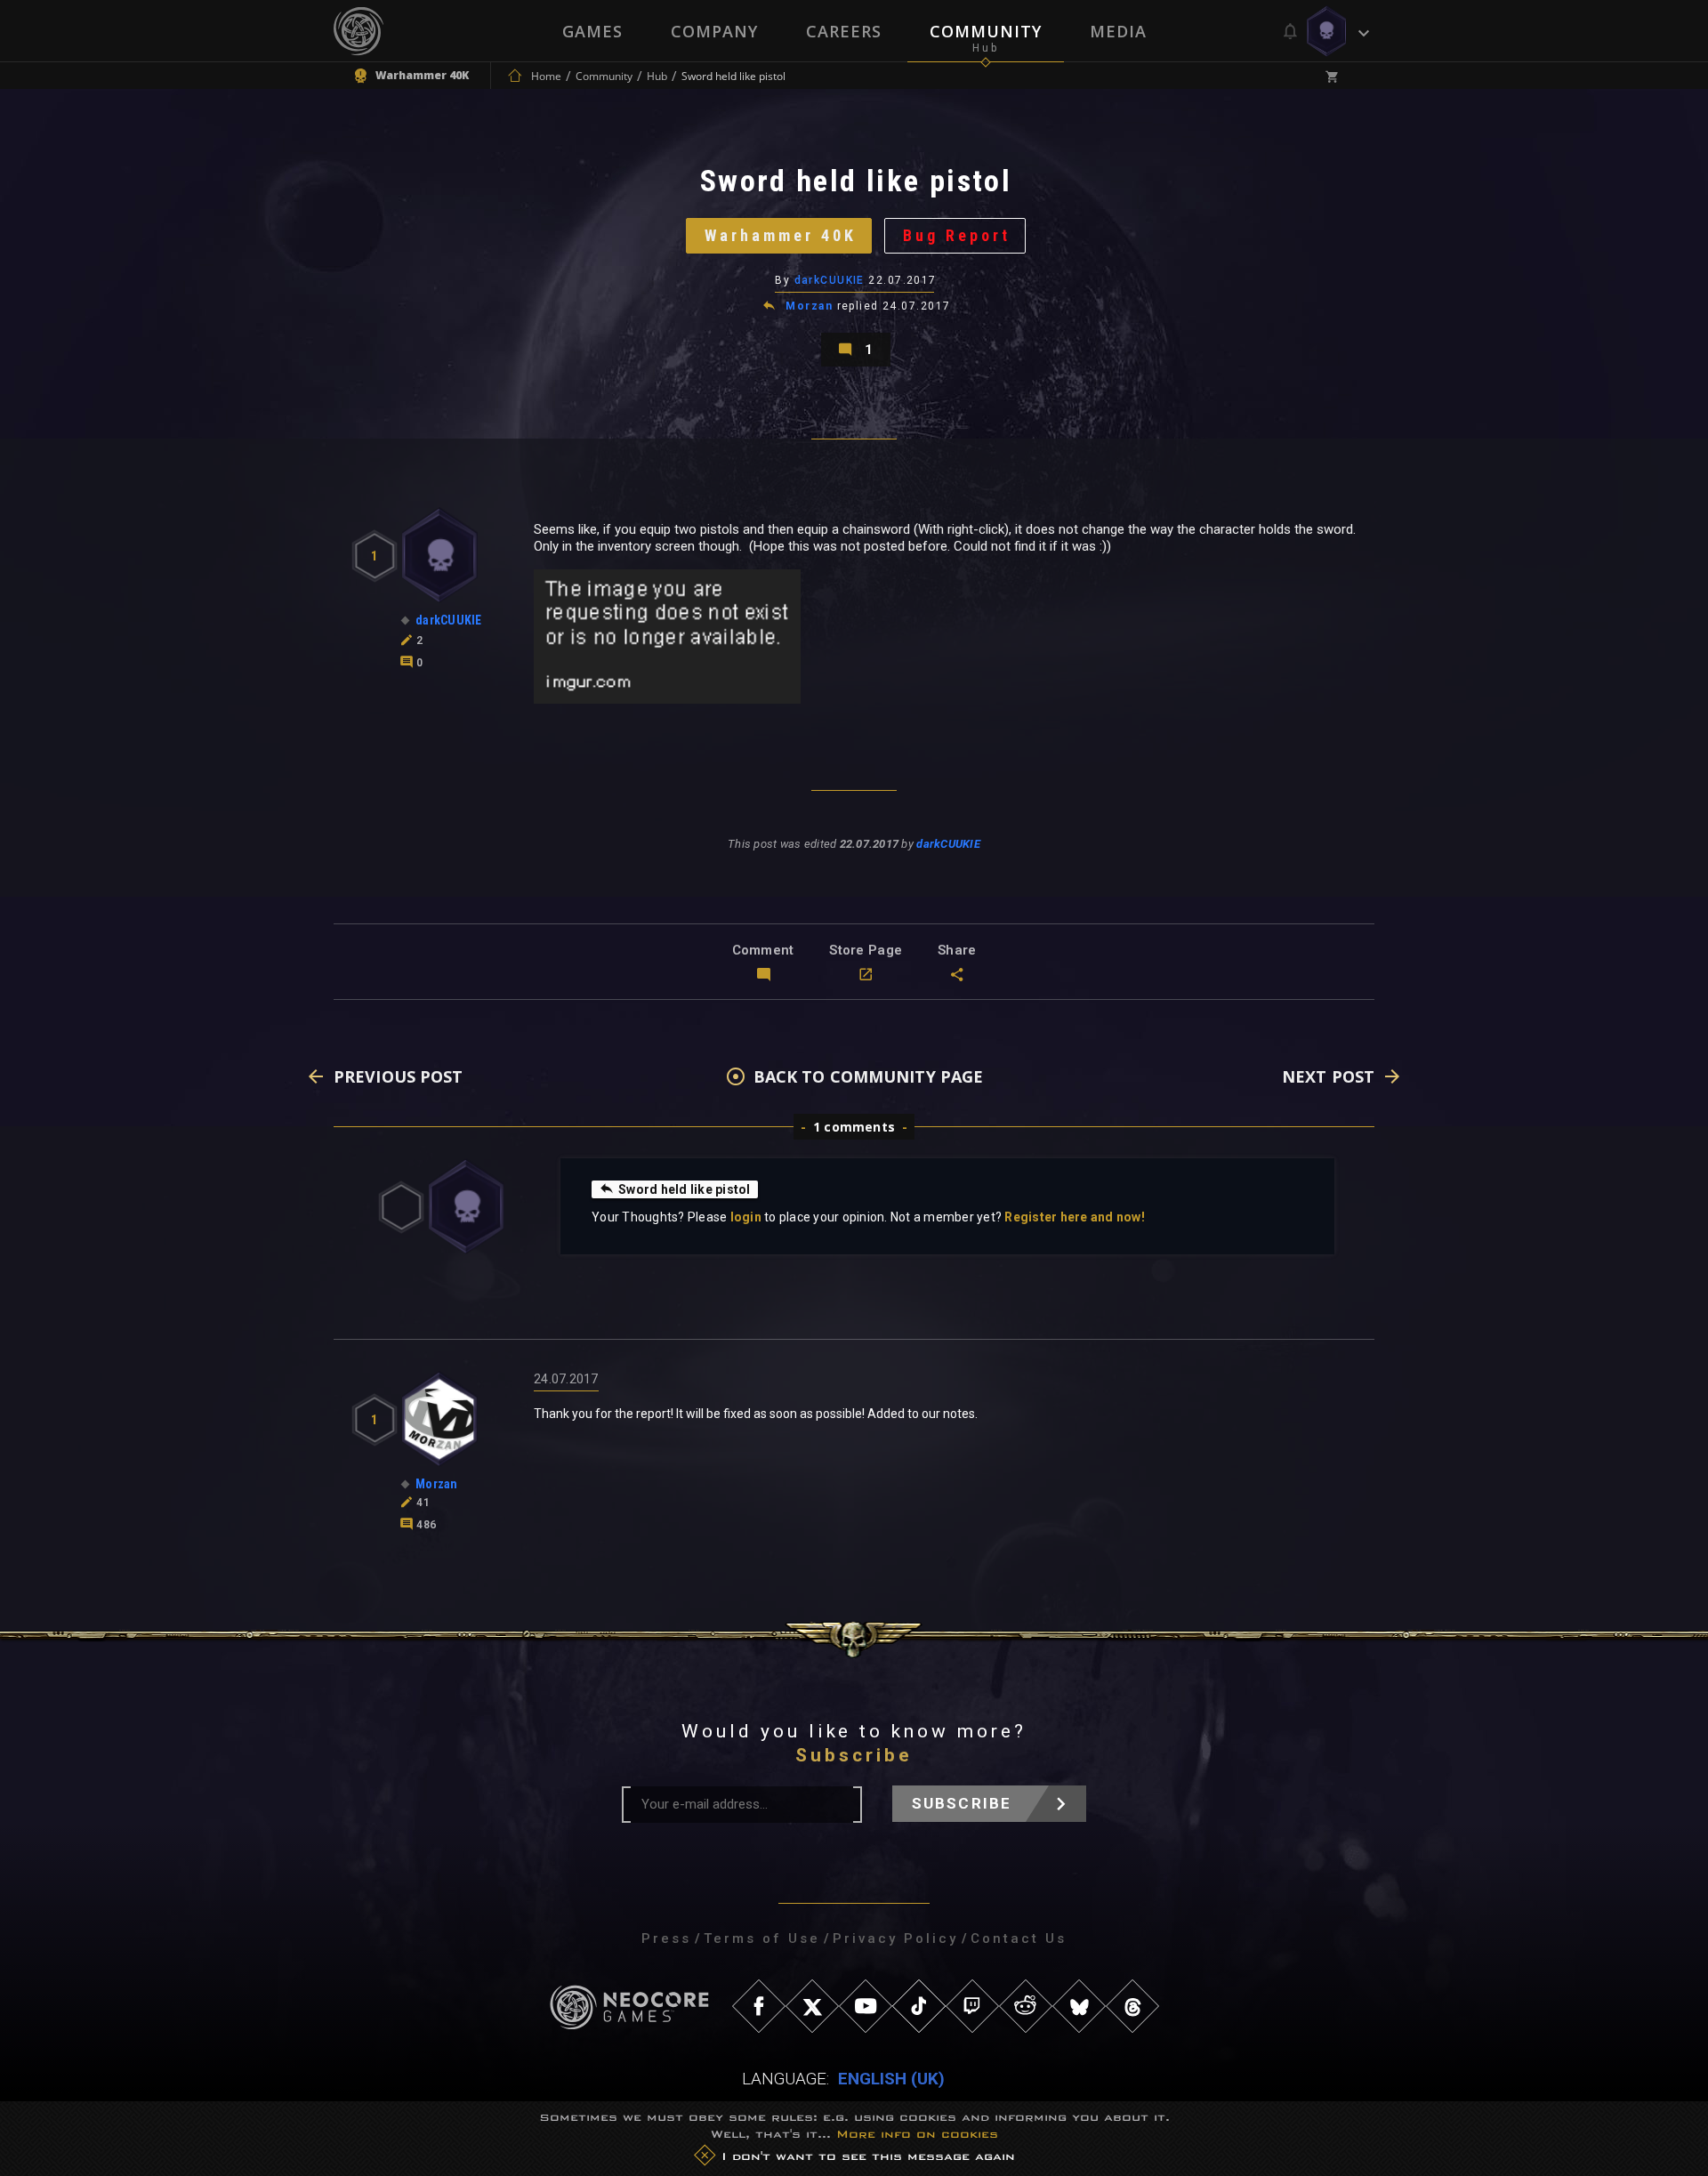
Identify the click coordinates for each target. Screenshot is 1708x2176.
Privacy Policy (895, 1938)
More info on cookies (917, 2135)
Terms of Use (762, 1938)
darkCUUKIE (830, 280)
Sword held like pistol (685, 1189)
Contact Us (1019, 1938)
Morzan (809, 306)
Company (714, 31)
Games (592, 31)
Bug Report (957, 235)
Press (666, 1938)
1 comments (854, 1127)
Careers (844, 31)
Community (986, 31)
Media (1118, 31)
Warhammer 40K (781, 235)
